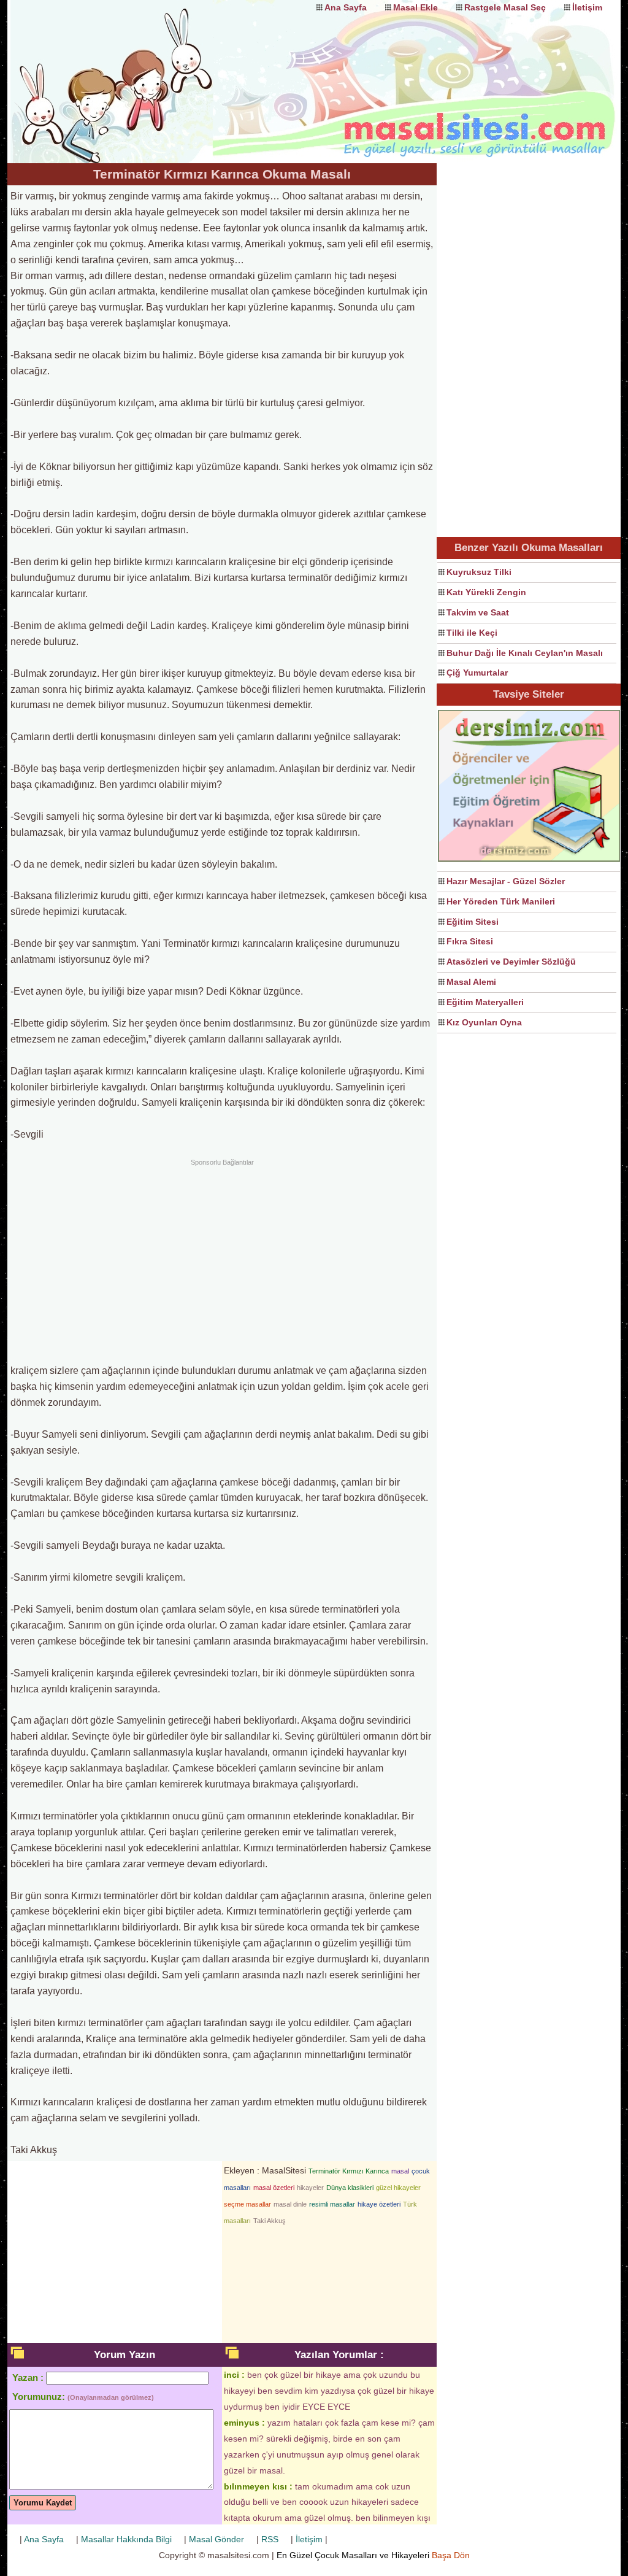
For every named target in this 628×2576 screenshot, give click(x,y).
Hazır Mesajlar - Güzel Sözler (506, 881)
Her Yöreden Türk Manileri (501, 901)
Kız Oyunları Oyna (484, 1022)
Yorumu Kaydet (43, 2503)
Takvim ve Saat (478, 612)
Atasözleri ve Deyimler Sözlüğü (511, 962)
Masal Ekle (415, 7)
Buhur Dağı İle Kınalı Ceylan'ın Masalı (525, 653)
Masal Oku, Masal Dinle (130, 71)
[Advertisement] (222, 1260)
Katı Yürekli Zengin (486, 592)
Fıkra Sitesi (470, 941)
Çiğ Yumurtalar (477, 673)
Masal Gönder (216, 2539)
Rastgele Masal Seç (505, 7)
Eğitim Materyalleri (485, 1002)
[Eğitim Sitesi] (529, 860)
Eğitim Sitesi (473, 922)
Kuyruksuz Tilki (479, 572)
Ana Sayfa (346, 7)
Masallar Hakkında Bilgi (126, 2539)
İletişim (587, 7)
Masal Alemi (471, 982)
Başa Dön (451, 2555)
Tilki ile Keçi (472, 633)
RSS (270, 2539)
